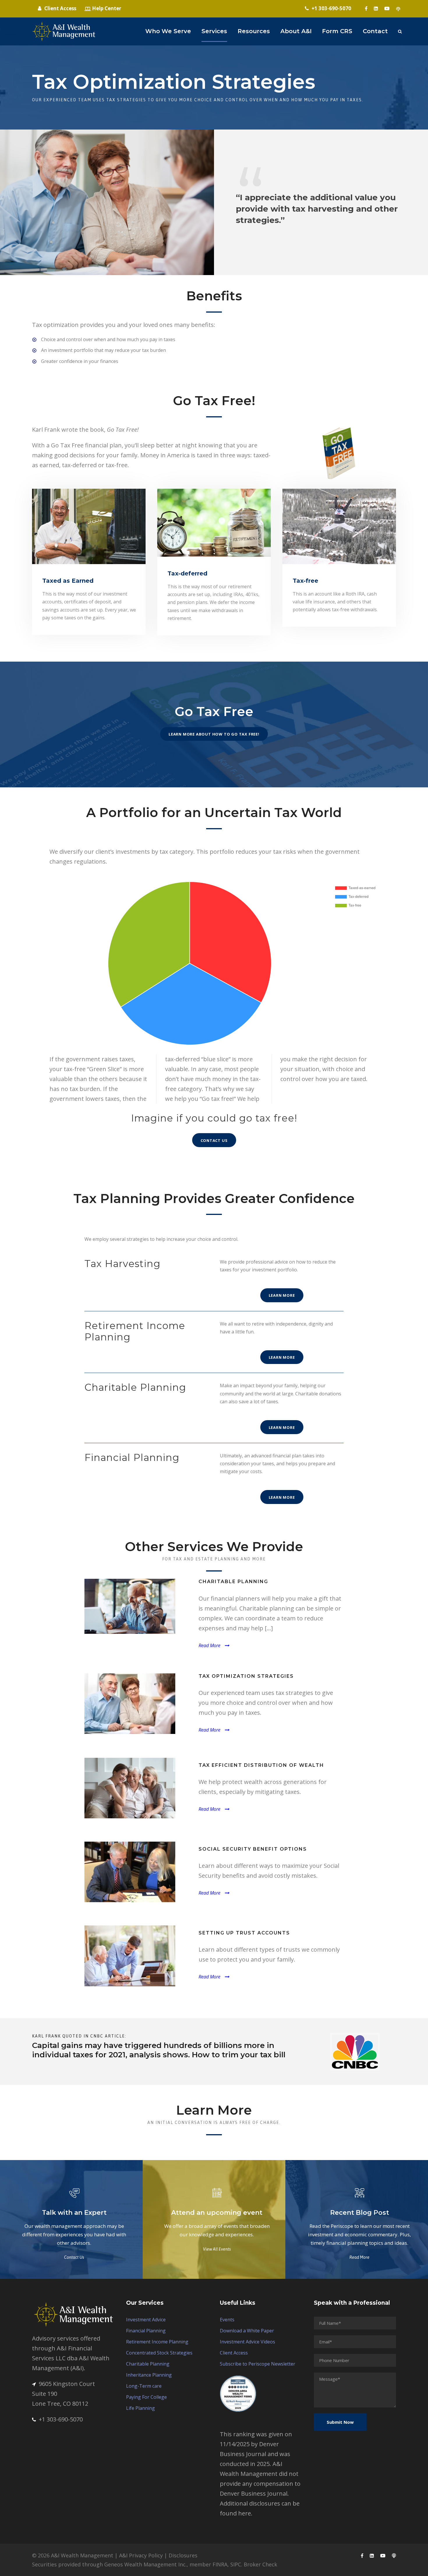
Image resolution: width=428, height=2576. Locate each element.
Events (227, 2320)
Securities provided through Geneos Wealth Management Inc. (109, 2564)
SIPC (236, 2564)
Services (214, 31)
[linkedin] (376, 8)
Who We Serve (168, 31)
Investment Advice (146, 2320)
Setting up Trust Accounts (244, 1933)
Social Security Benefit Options (253, 1849)
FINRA (220, 2564)
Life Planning (140, 2408)
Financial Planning (146, 2331)
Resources (254, 31)
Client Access (234, 2353)
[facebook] (366, 8)
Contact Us (74, 2257)
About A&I (296, 31)
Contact (375, 31)
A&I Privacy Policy (141, 2555)
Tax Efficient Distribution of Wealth (130, 1780)
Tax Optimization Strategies (246, 1676)
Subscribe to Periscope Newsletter (258, 2364)
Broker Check (260, 2564)
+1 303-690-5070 (61, 2419)
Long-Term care (144, 2386)
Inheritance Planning (149, 2375)
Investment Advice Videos (247, 2342)
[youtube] (387, 8)
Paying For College (146, 2397)
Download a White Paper (247, 2331)
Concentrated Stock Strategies (159, 2353)
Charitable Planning (130, 1598)
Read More (209, 1645)
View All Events (217, 2249)
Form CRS (337, 31)
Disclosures (183, 2555)
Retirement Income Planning (157, 2342)
